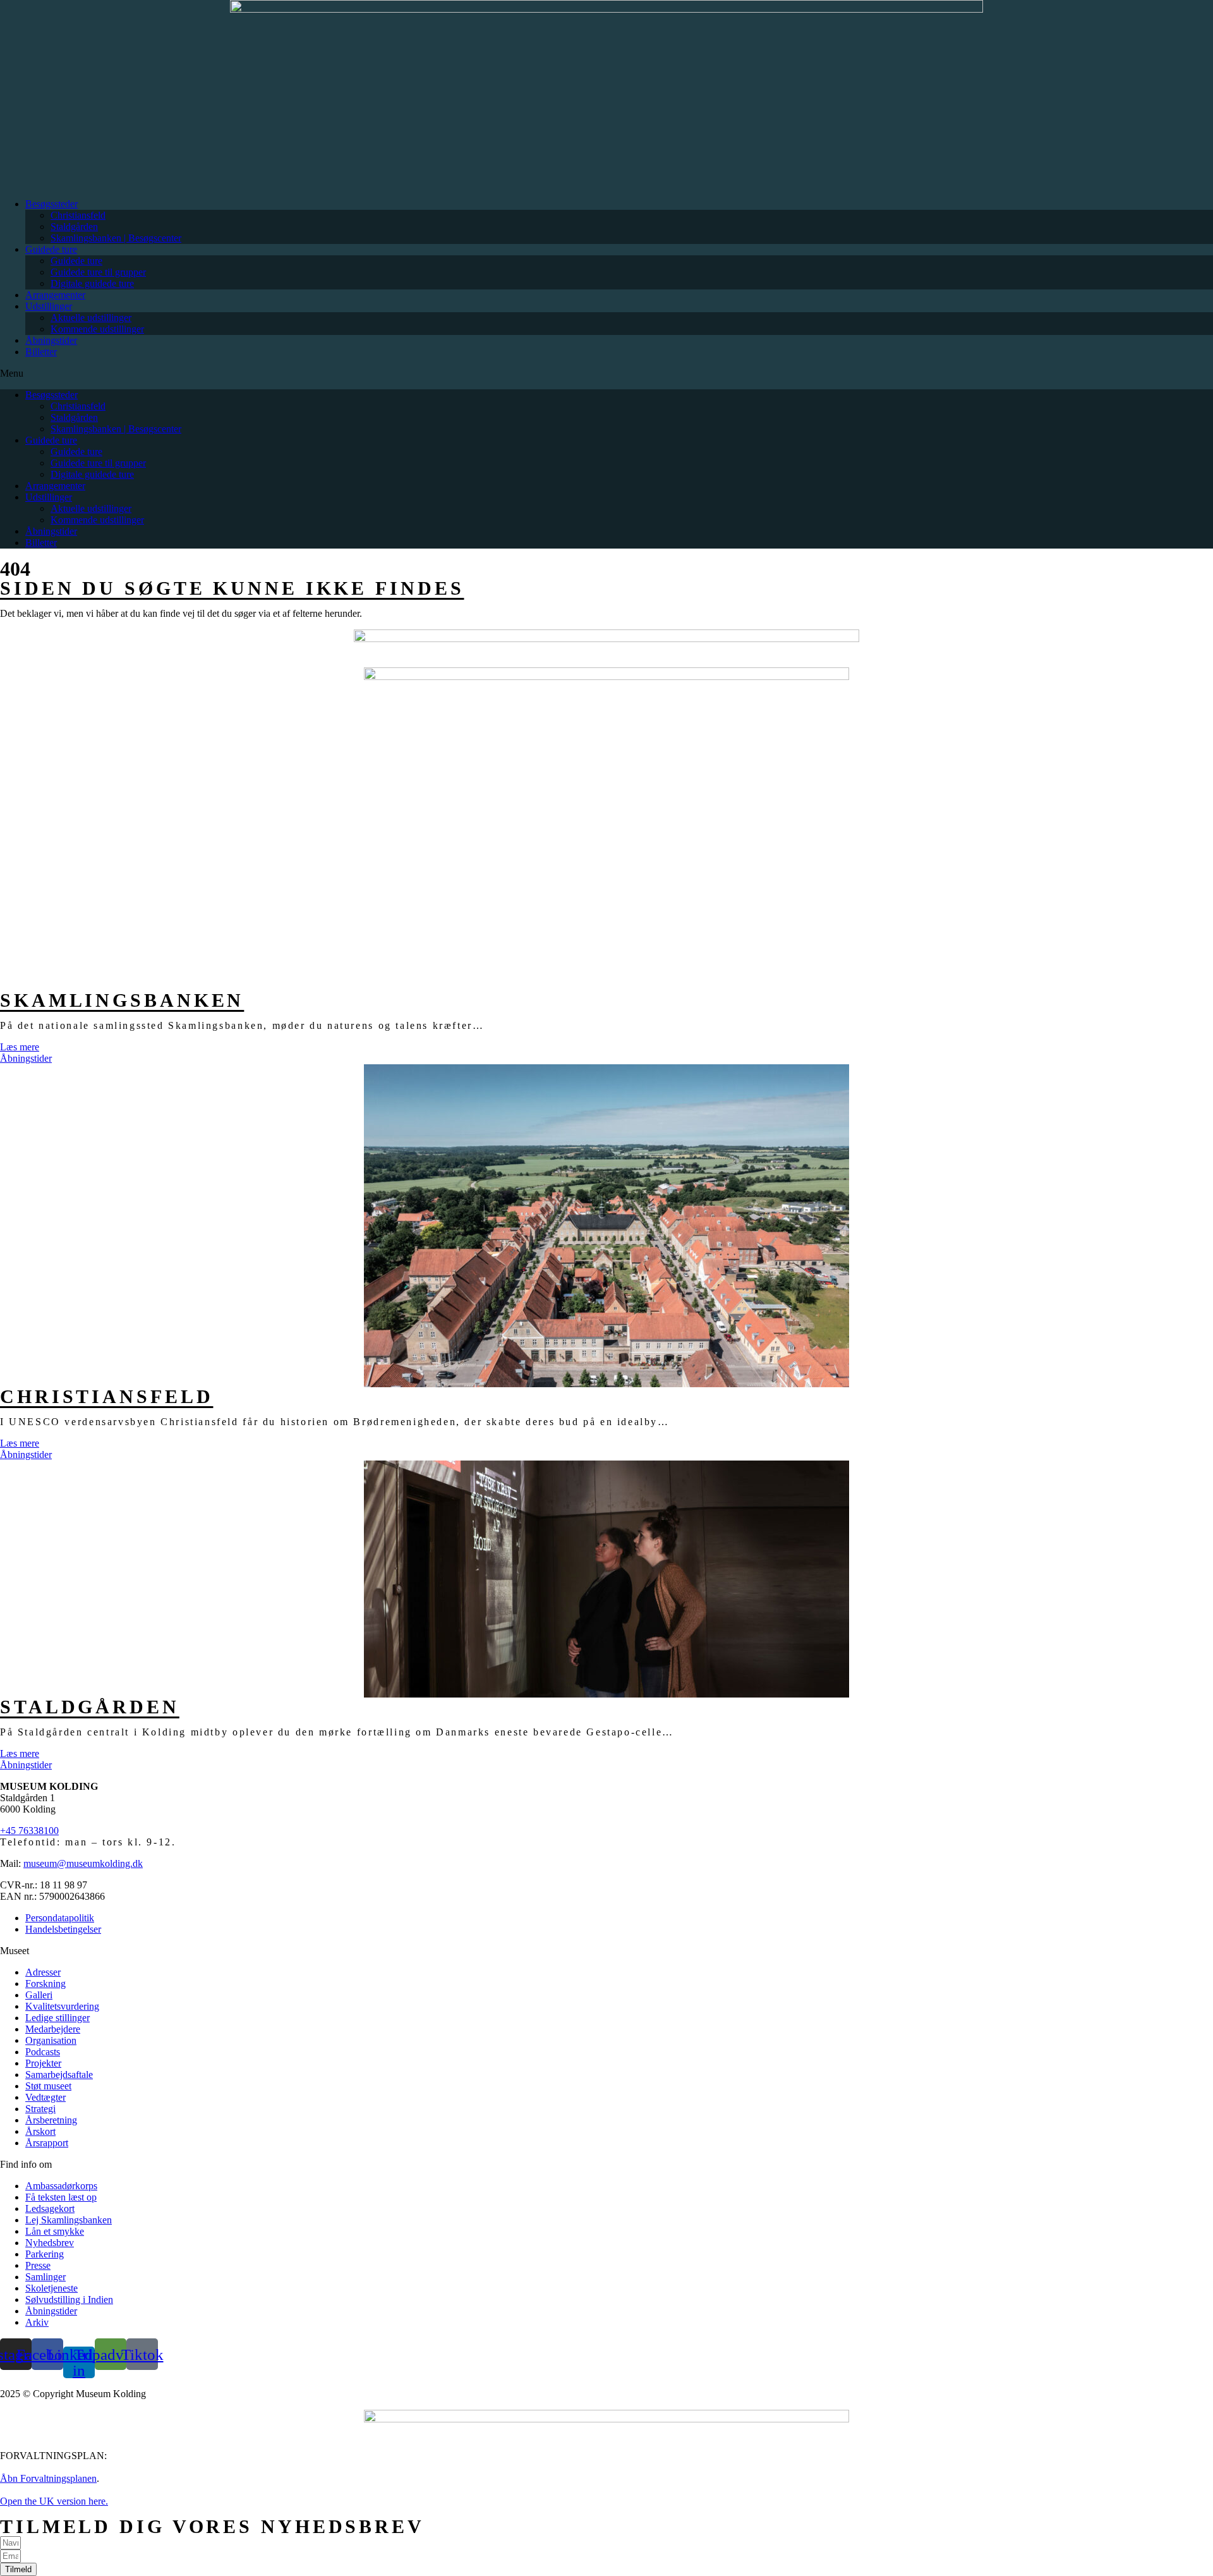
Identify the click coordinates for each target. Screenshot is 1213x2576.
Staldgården (74, 227)
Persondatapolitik (60, 1918)
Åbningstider (51, 340)
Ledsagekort (50, 2208)
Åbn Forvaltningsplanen (48, 2478)
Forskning (45, 1984)
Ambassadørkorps (61, 2186)
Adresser (43, 1972)
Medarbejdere (53, 2029)
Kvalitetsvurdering (62, 2006)
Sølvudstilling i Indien (69, 2300)
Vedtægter (45, 2097)
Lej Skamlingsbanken (69, 2220)
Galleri (39, 1995)
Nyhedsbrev (50, 2243)
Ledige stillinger (57, 2018)
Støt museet (48, 2086)
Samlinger (45, 2277)
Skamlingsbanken (122, 1000)
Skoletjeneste (51, 2288)
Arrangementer (55, 295)
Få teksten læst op (61, 2197)
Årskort (40, 2131)
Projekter (43, 2063)
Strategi (40, 2109)
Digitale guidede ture (92, 283)
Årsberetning (51, 2120)
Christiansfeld (78, 215)
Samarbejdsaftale (59, 2075)
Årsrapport (47, 2143)
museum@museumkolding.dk (83, 1863)
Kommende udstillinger (97, 329)
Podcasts (43, 2052)
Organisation (51, 2040)
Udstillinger (49, 306)
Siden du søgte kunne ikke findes (232, 588)
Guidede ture (51, 249)
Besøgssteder (51, 204)
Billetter (41, 352)
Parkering (45, 2254)
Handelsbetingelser (63, 1929)
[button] (606, 374)
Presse (38, 2265)
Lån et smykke (55, 2231)
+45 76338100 (29, 1831)
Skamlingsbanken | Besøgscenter (116, 238)
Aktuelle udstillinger (91, 318)
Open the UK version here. (54, 2501)
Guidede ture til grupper (98, 272)
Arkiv (37, 2322)
